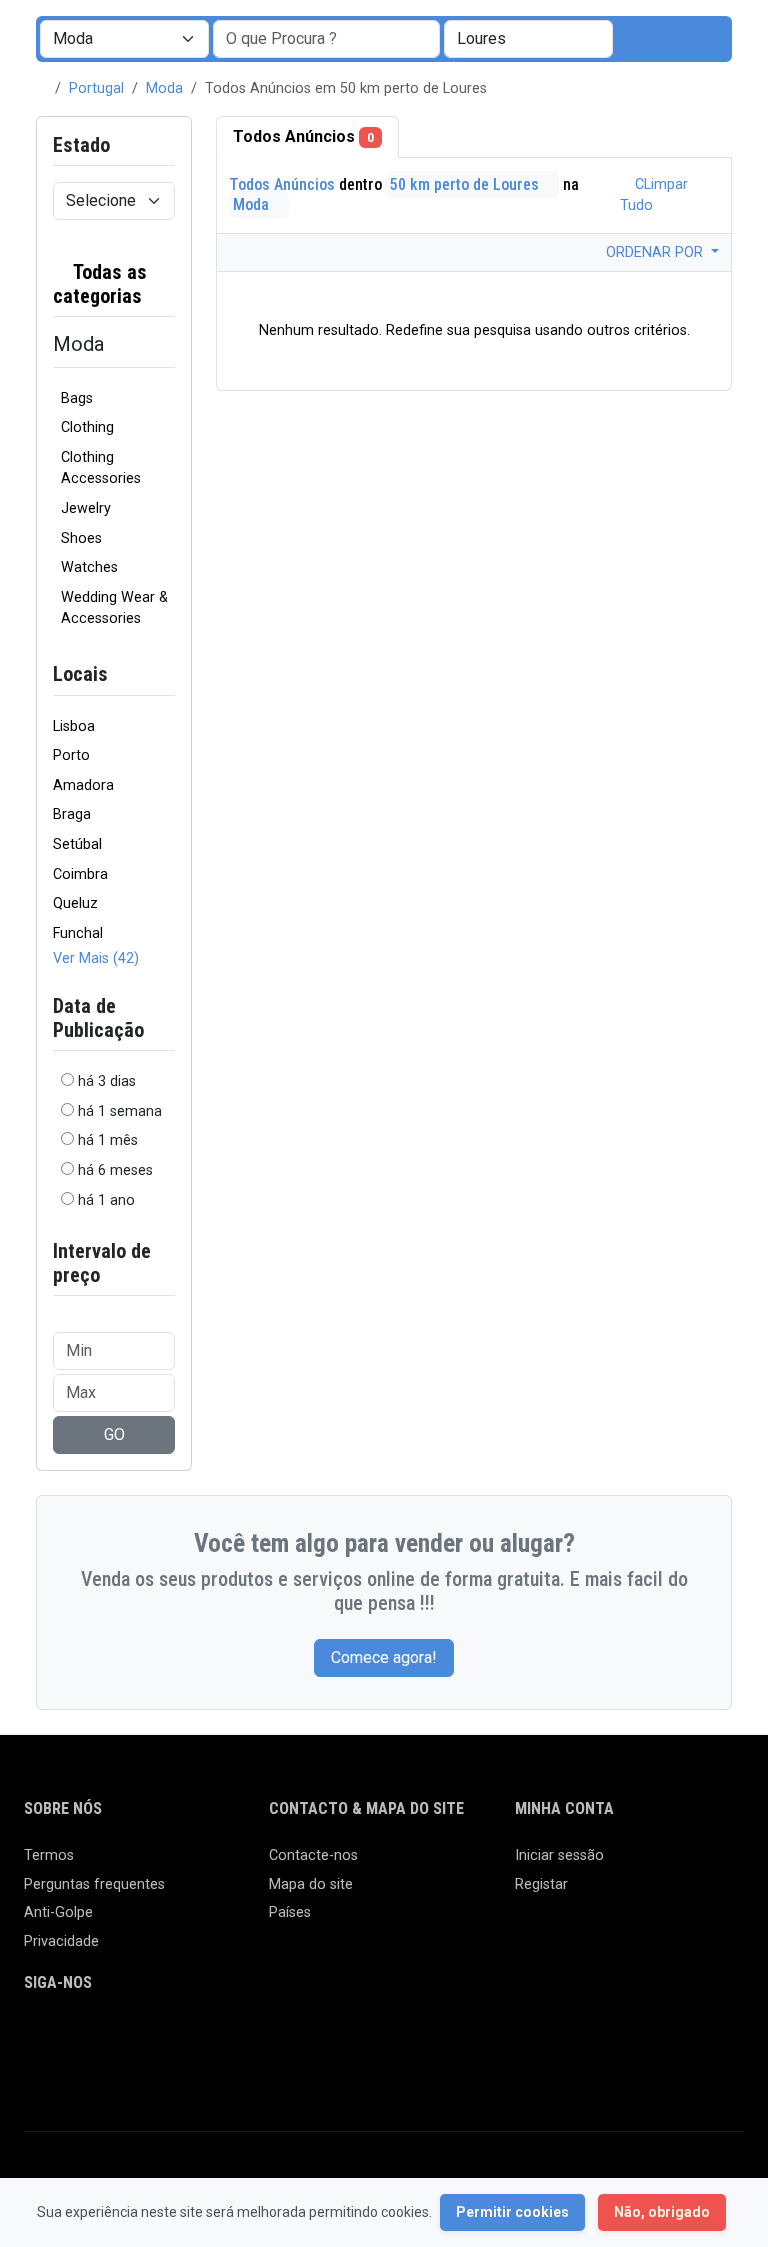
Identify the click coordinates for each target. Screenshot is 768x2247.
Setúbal (77, 844)
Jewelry (86, 508)
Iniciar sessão (559, 1855)
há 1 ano (106, 1200)
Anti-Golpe (58, 1912)
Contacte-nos (313, 1855)
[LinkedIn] (123, 2038)
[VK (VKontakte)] (36, 2072)
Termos (49, 1855)
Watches (89, 567)
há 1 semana (120, 1111)
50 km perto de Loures (466, 184)
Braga (72, 814)
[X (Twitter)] (65, 2038)
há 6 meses (115, 1170)
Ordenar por (656, 252)
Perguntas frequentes (94, 1884)
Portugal (96, 88)
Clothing (87, 427)
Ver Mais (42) (96, 958)
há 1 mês (108, 1140)
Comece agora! (384, 1657)
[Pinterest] (152, 2038)
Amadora (83, 785)
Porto (71, 755)
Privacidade (61, 1941)
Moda (164, 88)
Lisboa (74, 726)
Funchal (78, 933)
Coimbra (80, 874)
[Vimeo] (239, 2038)
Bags (77, 398)
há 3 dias (107, 1081)
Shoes (81, 538)
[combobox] (528, 39)
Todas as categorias (100, 284)
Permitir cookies (512, 2212)
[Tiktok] (181, 2038)
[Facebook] (36, 2038)
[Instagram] (94, 2038)
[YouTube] (210, 2038)
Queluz (75, 903)
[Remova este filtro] (167, 284)
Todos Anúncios (303, 136)
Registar (541, 1884)
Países (290, 1912)
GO (114, 1434)
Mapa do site (311, 1884)
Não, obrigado (662, 2212)
